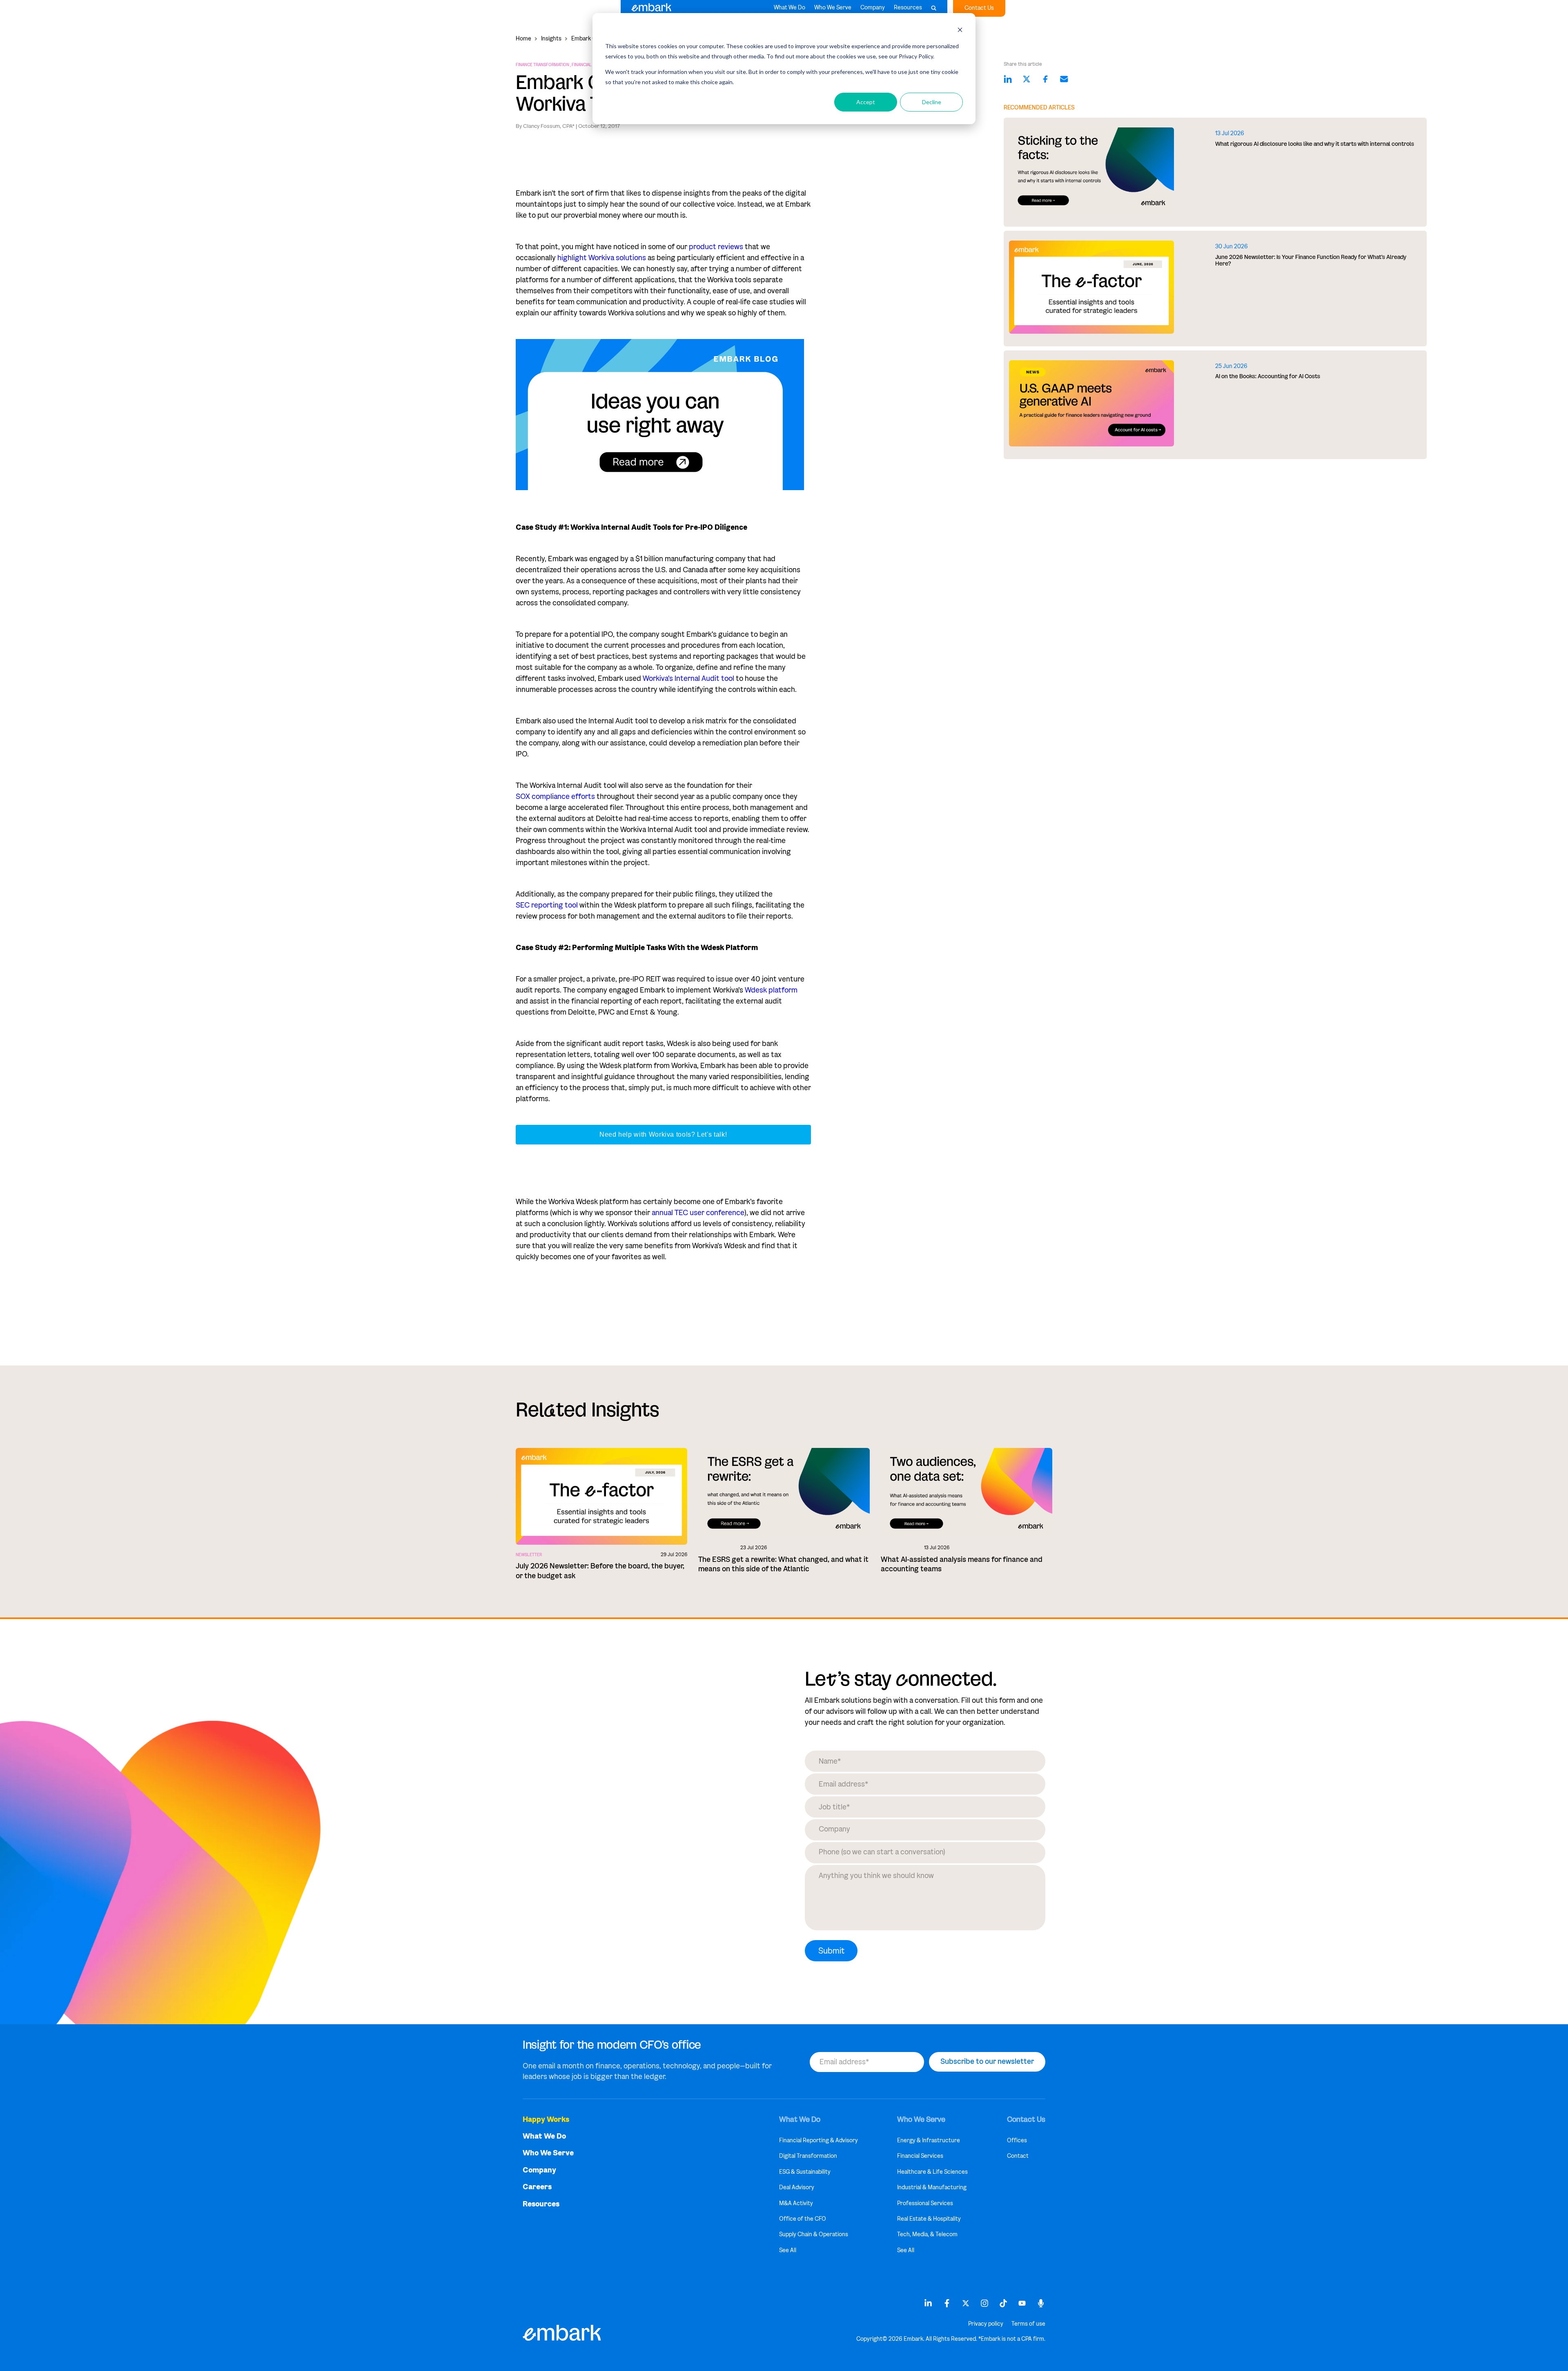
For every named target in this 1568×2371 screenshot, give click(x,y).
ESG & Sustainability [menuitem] (805, 2172)
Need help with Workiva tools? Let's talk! (663, 1134)
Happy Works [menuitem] (546, 2120)
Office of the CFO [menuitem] (803, 2219)
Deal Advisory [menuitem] (797, 2187)
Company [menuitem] (539, 2170)
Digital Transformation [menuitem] (808, 2156)
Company (873, 8)
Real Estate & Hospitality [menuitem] (929, 2219)
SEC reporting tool (547, 905)
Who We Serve (833, 8)
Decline (932, 102)
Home (523, 39)
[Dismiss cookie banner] (960, 31)
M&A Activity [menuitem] (796, 2203)
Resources (908, 8)
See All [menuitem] (788, 2250)
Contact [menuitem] (1018, 2156)
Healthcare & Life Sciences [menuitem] (932, 2172)
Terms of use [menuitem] (1028, 2324)
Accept (866, 102)
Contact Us (979, 8)
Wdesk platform (771, 990)
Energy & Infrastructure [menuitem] (929, 2140)
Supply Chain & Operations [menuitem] (814, 2234)
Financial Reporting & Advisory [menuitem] (819, 2140)
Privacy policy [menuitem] (986, 2324)
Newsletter (529, 1555)
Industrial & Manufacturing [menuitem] (932, 2187)
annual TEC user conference (698, 1213)
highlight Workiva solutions (602, 258)
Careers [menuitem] (537, 2187)
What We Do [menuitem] (544, 2136)
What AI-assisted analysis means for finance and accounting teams (962, 1564)
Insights (551, 39)
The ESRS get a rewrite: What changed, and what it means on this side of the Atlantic (783, 1564)
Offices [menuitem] (1017, 2140)
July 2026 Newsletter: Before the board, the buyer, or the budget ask (600, 1571)
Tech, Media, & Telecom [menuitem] (927, 2234)
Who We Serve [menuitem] (548, 2153)
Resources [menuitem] (541, 2204)
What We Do (790, 8)
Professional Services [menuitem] (925, 2203)
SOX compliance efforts (555, 796)
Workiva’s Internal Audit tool (688, 678)
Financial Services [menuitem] (920, 2156)
